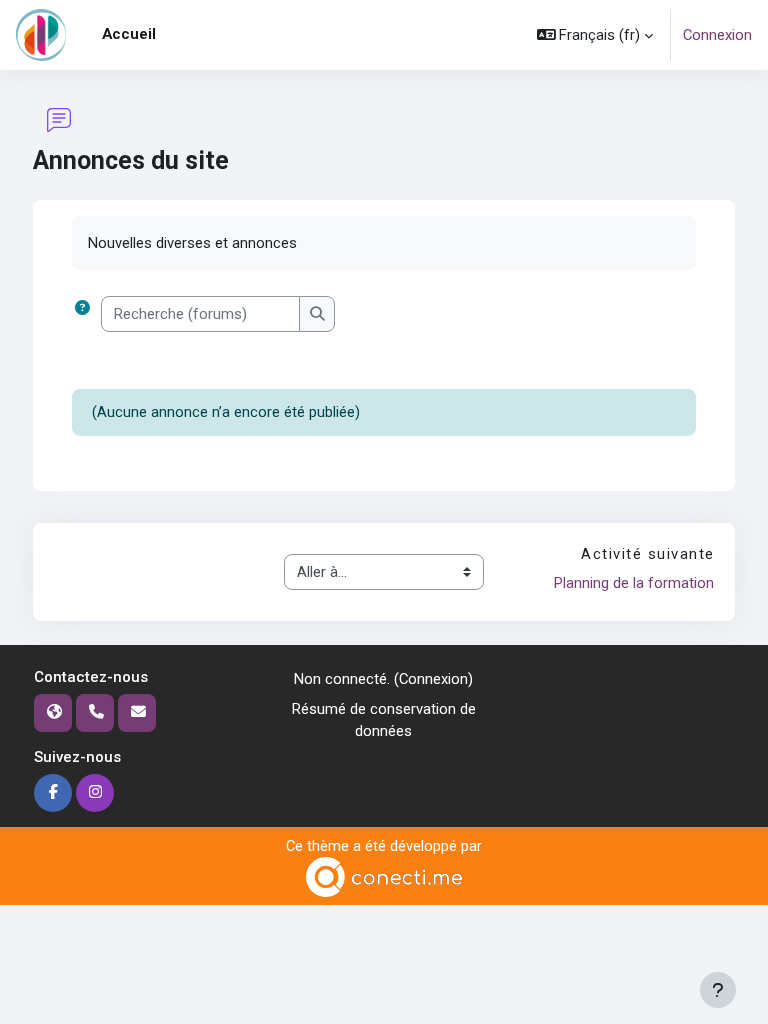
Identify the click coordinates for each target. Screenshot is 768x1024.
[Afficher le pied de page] (718, 990)
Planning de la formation (634, 583)
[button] (595, 35)
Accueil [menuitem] (129, 34)
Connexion (717, 35)
